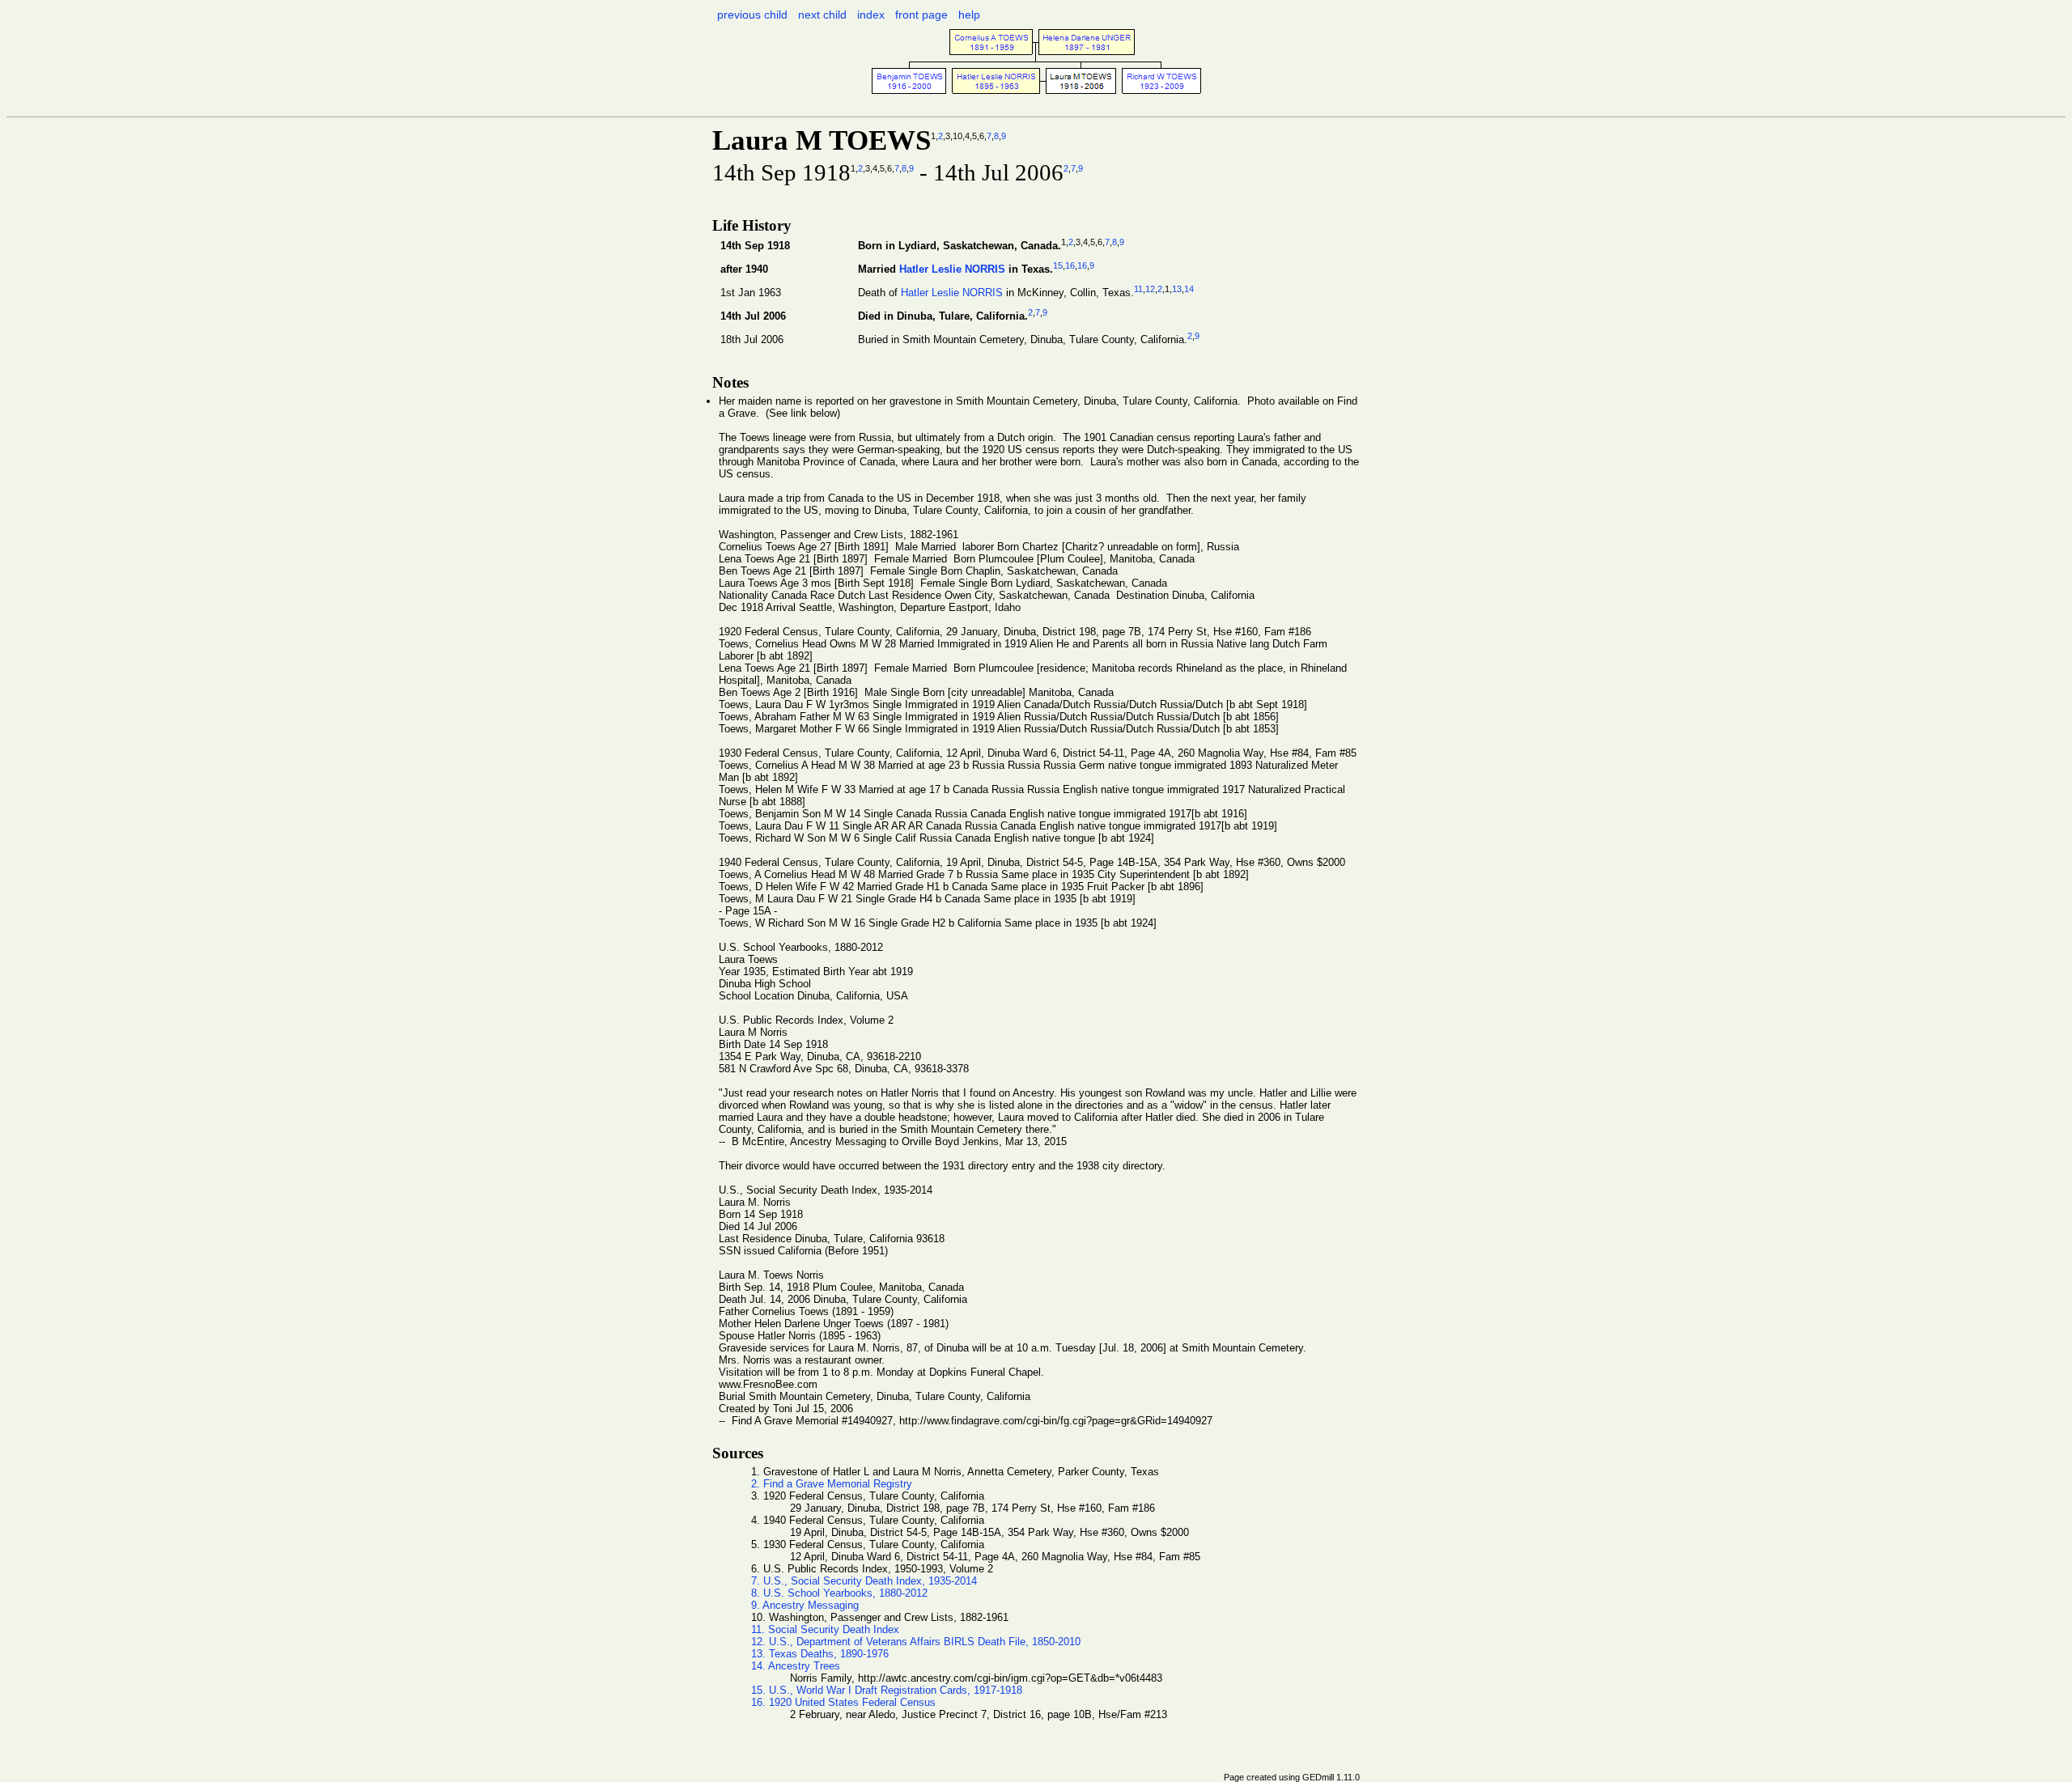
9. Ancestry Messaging (805, 1605)
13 (1177, 289)
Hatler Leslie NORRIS (952, 269)
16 (1070, 265)
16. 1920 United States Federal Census (843, 1702)
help (969, 15)
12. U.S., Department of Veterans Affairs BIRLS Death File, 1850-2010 (916, 1642)
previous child (752, 15)
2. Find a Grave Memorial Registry (832, 1484)
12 (1150, 289)
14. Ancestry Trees (796, 1666)
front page (921, 15)
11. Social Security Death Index (825, 1629)
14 (1189, 289)
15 (1058, 265)
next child (822, 15)
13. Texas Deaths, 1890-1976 (820, 1654)
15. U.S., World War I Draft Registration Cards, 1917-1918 (887, 1690)
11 (1138, 289)
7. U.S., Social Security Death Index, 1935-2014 (864, 1581)
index (871, 15)
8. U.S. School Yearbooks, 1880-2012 (839, 1593)
